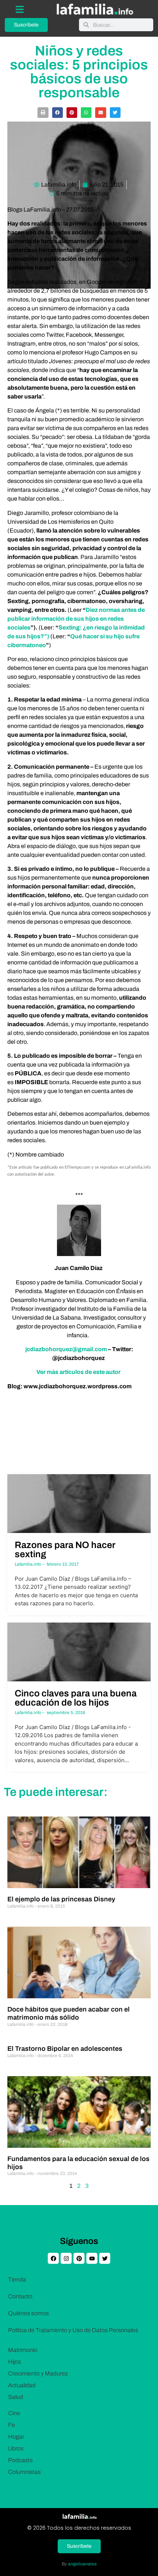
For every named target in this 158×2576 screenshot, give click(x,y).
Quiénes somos (28, 2313)
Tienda (17, 2279)
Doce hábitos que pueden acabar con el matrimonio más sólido (69, 2013)
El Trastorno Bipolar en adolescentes (65, 2049)
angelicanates (82, 2564)
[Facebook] (53, 2258)
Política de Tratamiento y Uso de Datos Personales (73, 2330)
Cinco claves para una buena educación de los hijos (76, 1698)
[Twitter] (105, 2258)
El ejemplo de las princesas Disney (61, 1899)
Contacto (20, 2296)
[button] (43, 113)
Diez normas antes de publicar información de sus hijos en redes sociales (76, 619)
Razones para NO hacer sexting (65, 1549)
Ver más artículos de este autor (79, 1372)
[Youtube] (92, 2258)
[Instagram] (66, 2258)
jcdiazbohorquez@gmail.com (66, 1349)
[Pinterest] (79, 2258)
